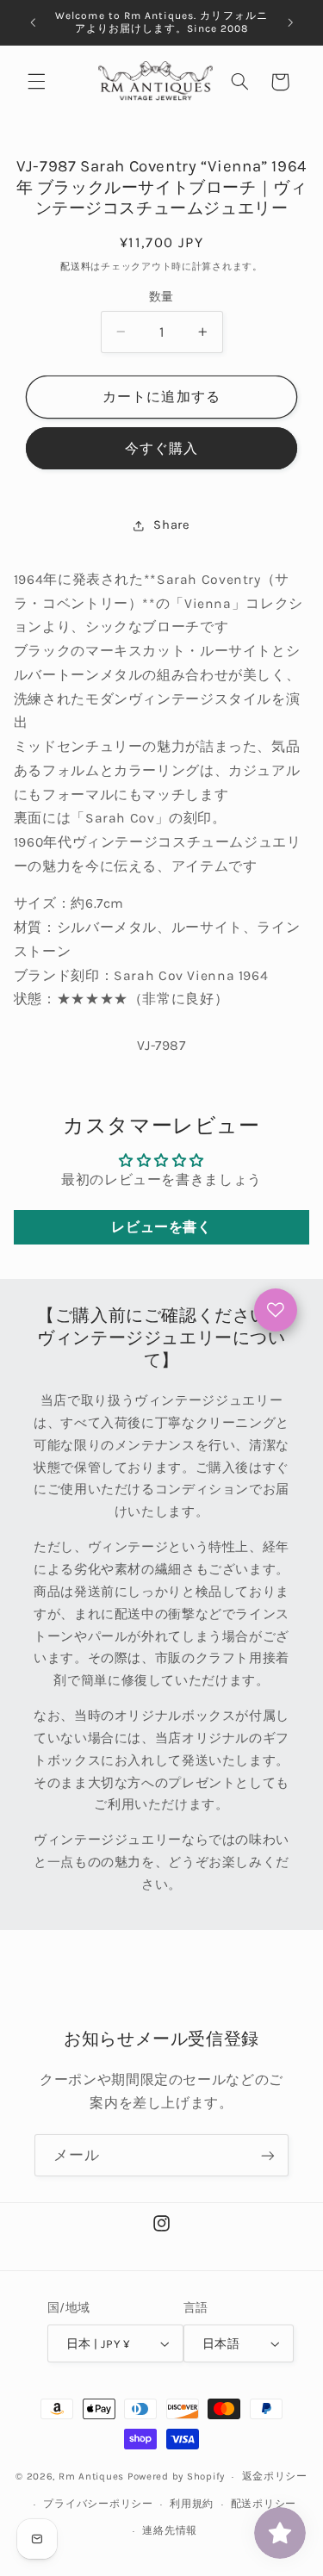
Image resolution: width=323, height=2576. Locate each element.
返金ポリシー (275, 2476)
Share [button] (171, 525)
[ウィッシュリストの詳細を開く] (276, 1310)
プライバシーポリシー (98, 2504)
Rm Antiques (91, 2476)
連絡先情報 (170, 2530)
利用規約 (192, 2504)
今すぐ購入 (161, 449)
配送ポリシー (264, 2504)
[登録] (268, 2155)
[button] (36, 82)
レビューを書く (161, 1227)
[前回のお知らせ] (33, 22)
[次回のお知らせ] (290, 22)
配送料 (75, 267)
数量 (161, 296)
